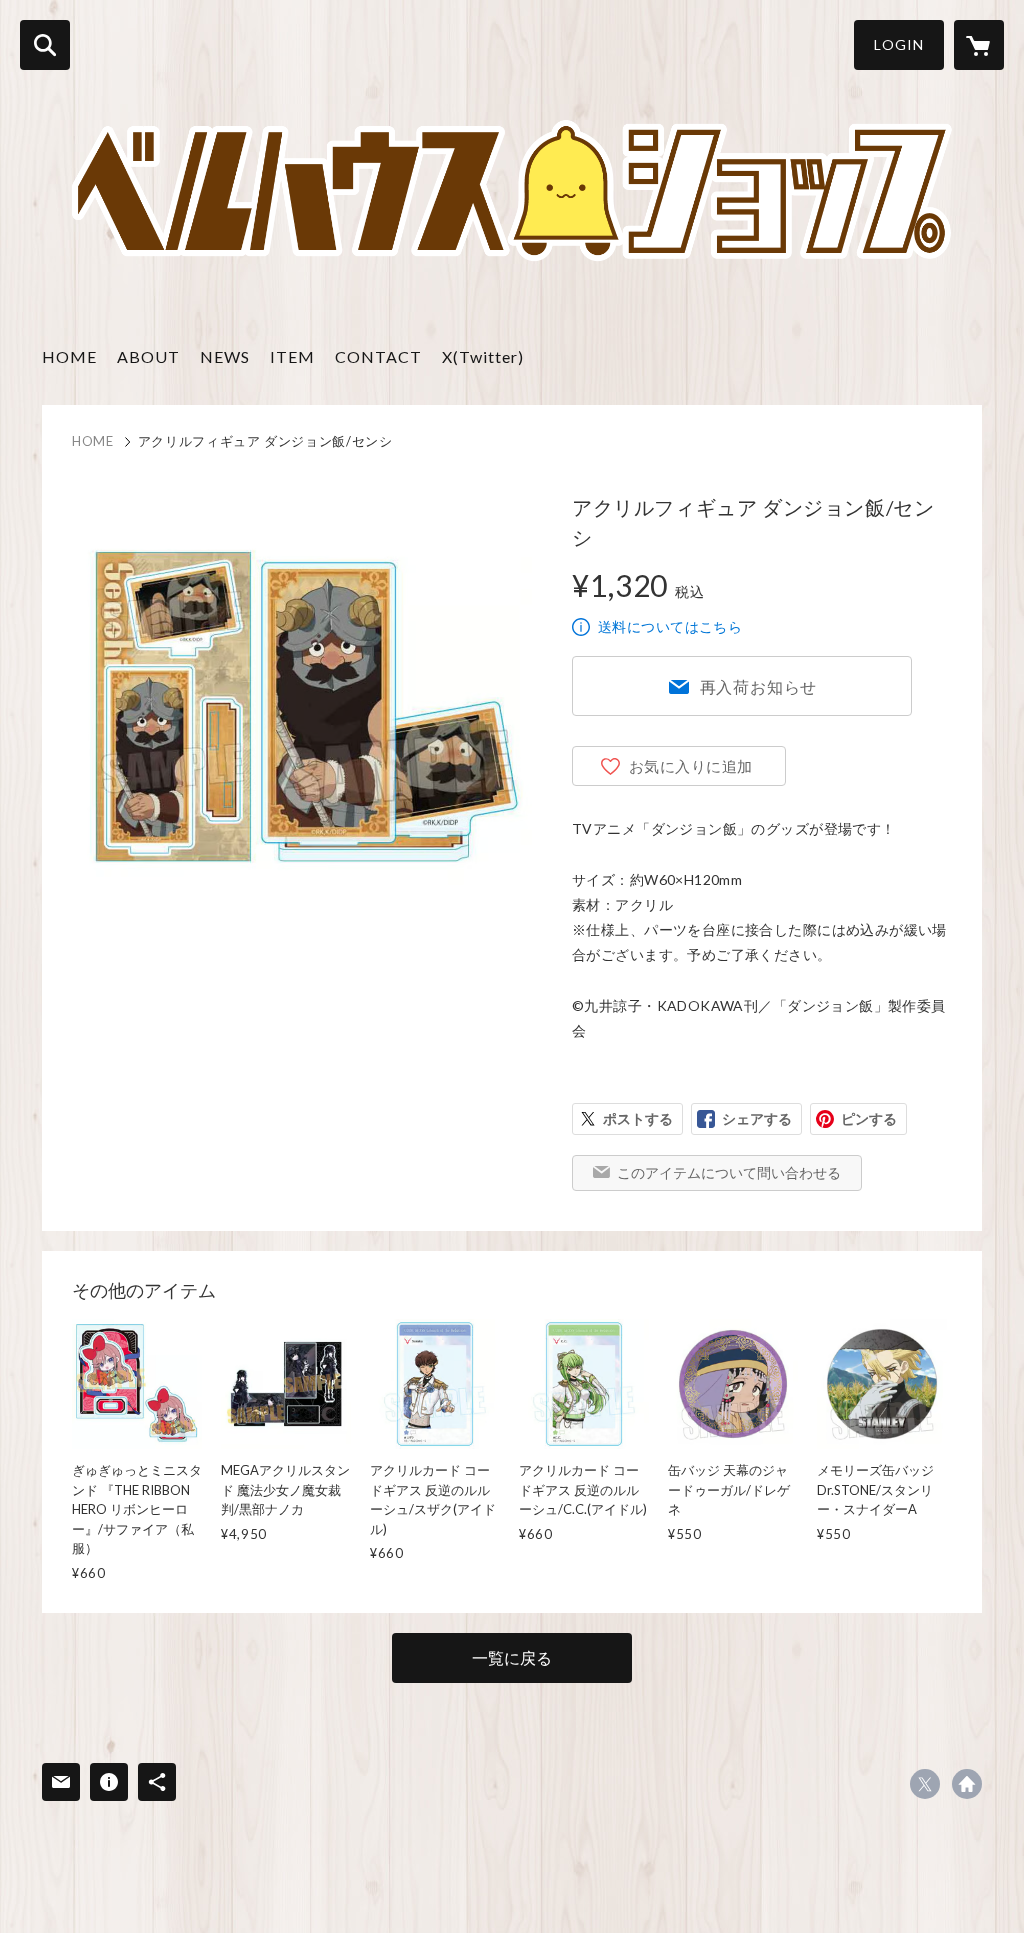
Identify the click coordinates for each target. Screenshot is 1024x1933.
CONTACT (378, 356)
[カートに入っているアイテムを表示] (979, 45)
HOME (69, 356)
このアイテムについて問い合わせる (729, 1172)
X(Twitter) (483, 356)
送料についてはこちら (670, 626)
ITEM (292, 356)
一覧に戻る (512, 1657)
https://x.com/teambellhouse (925, 1784)
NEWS (225, 356)
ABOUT (148, 356)
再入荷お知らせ (759, 686)
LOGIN (899, 44)
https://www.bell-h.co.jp (967, 1784)
